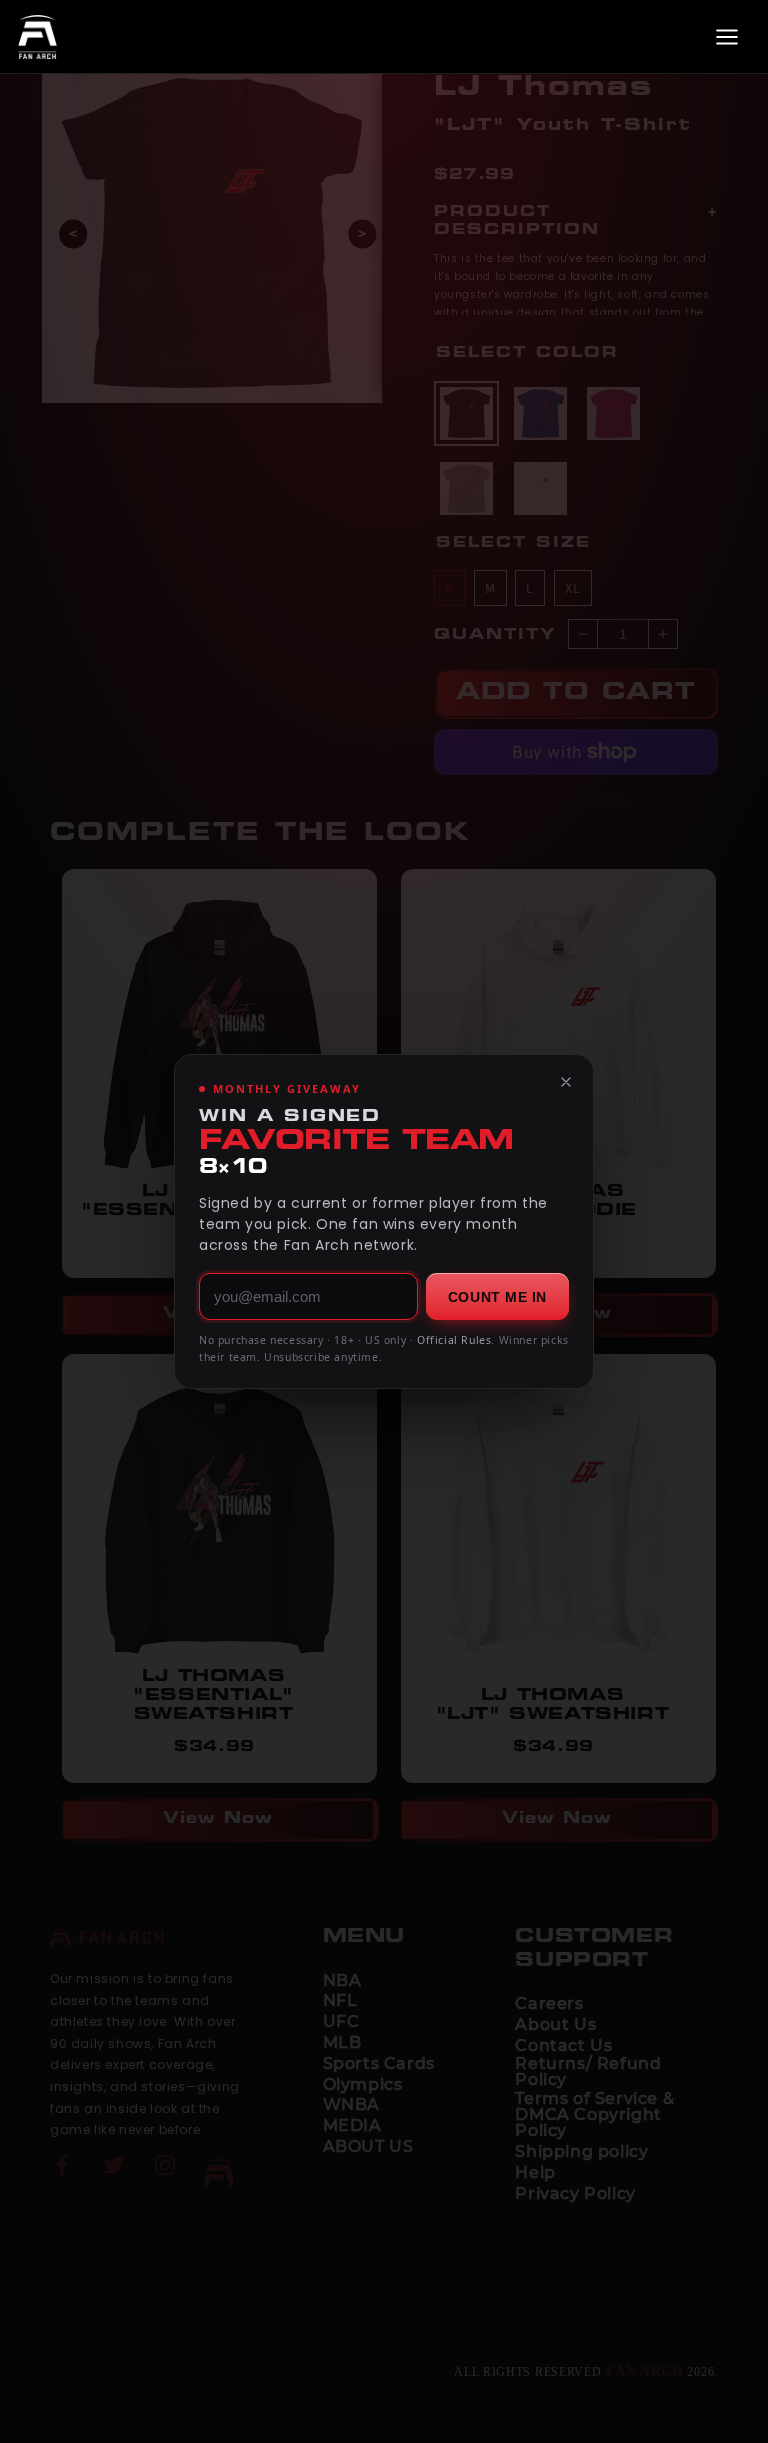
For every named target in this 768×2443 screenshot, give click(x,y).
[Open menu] (727, 37)
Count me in (497, 1297)
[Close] (566, 1082)
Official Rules (454, 1340)
